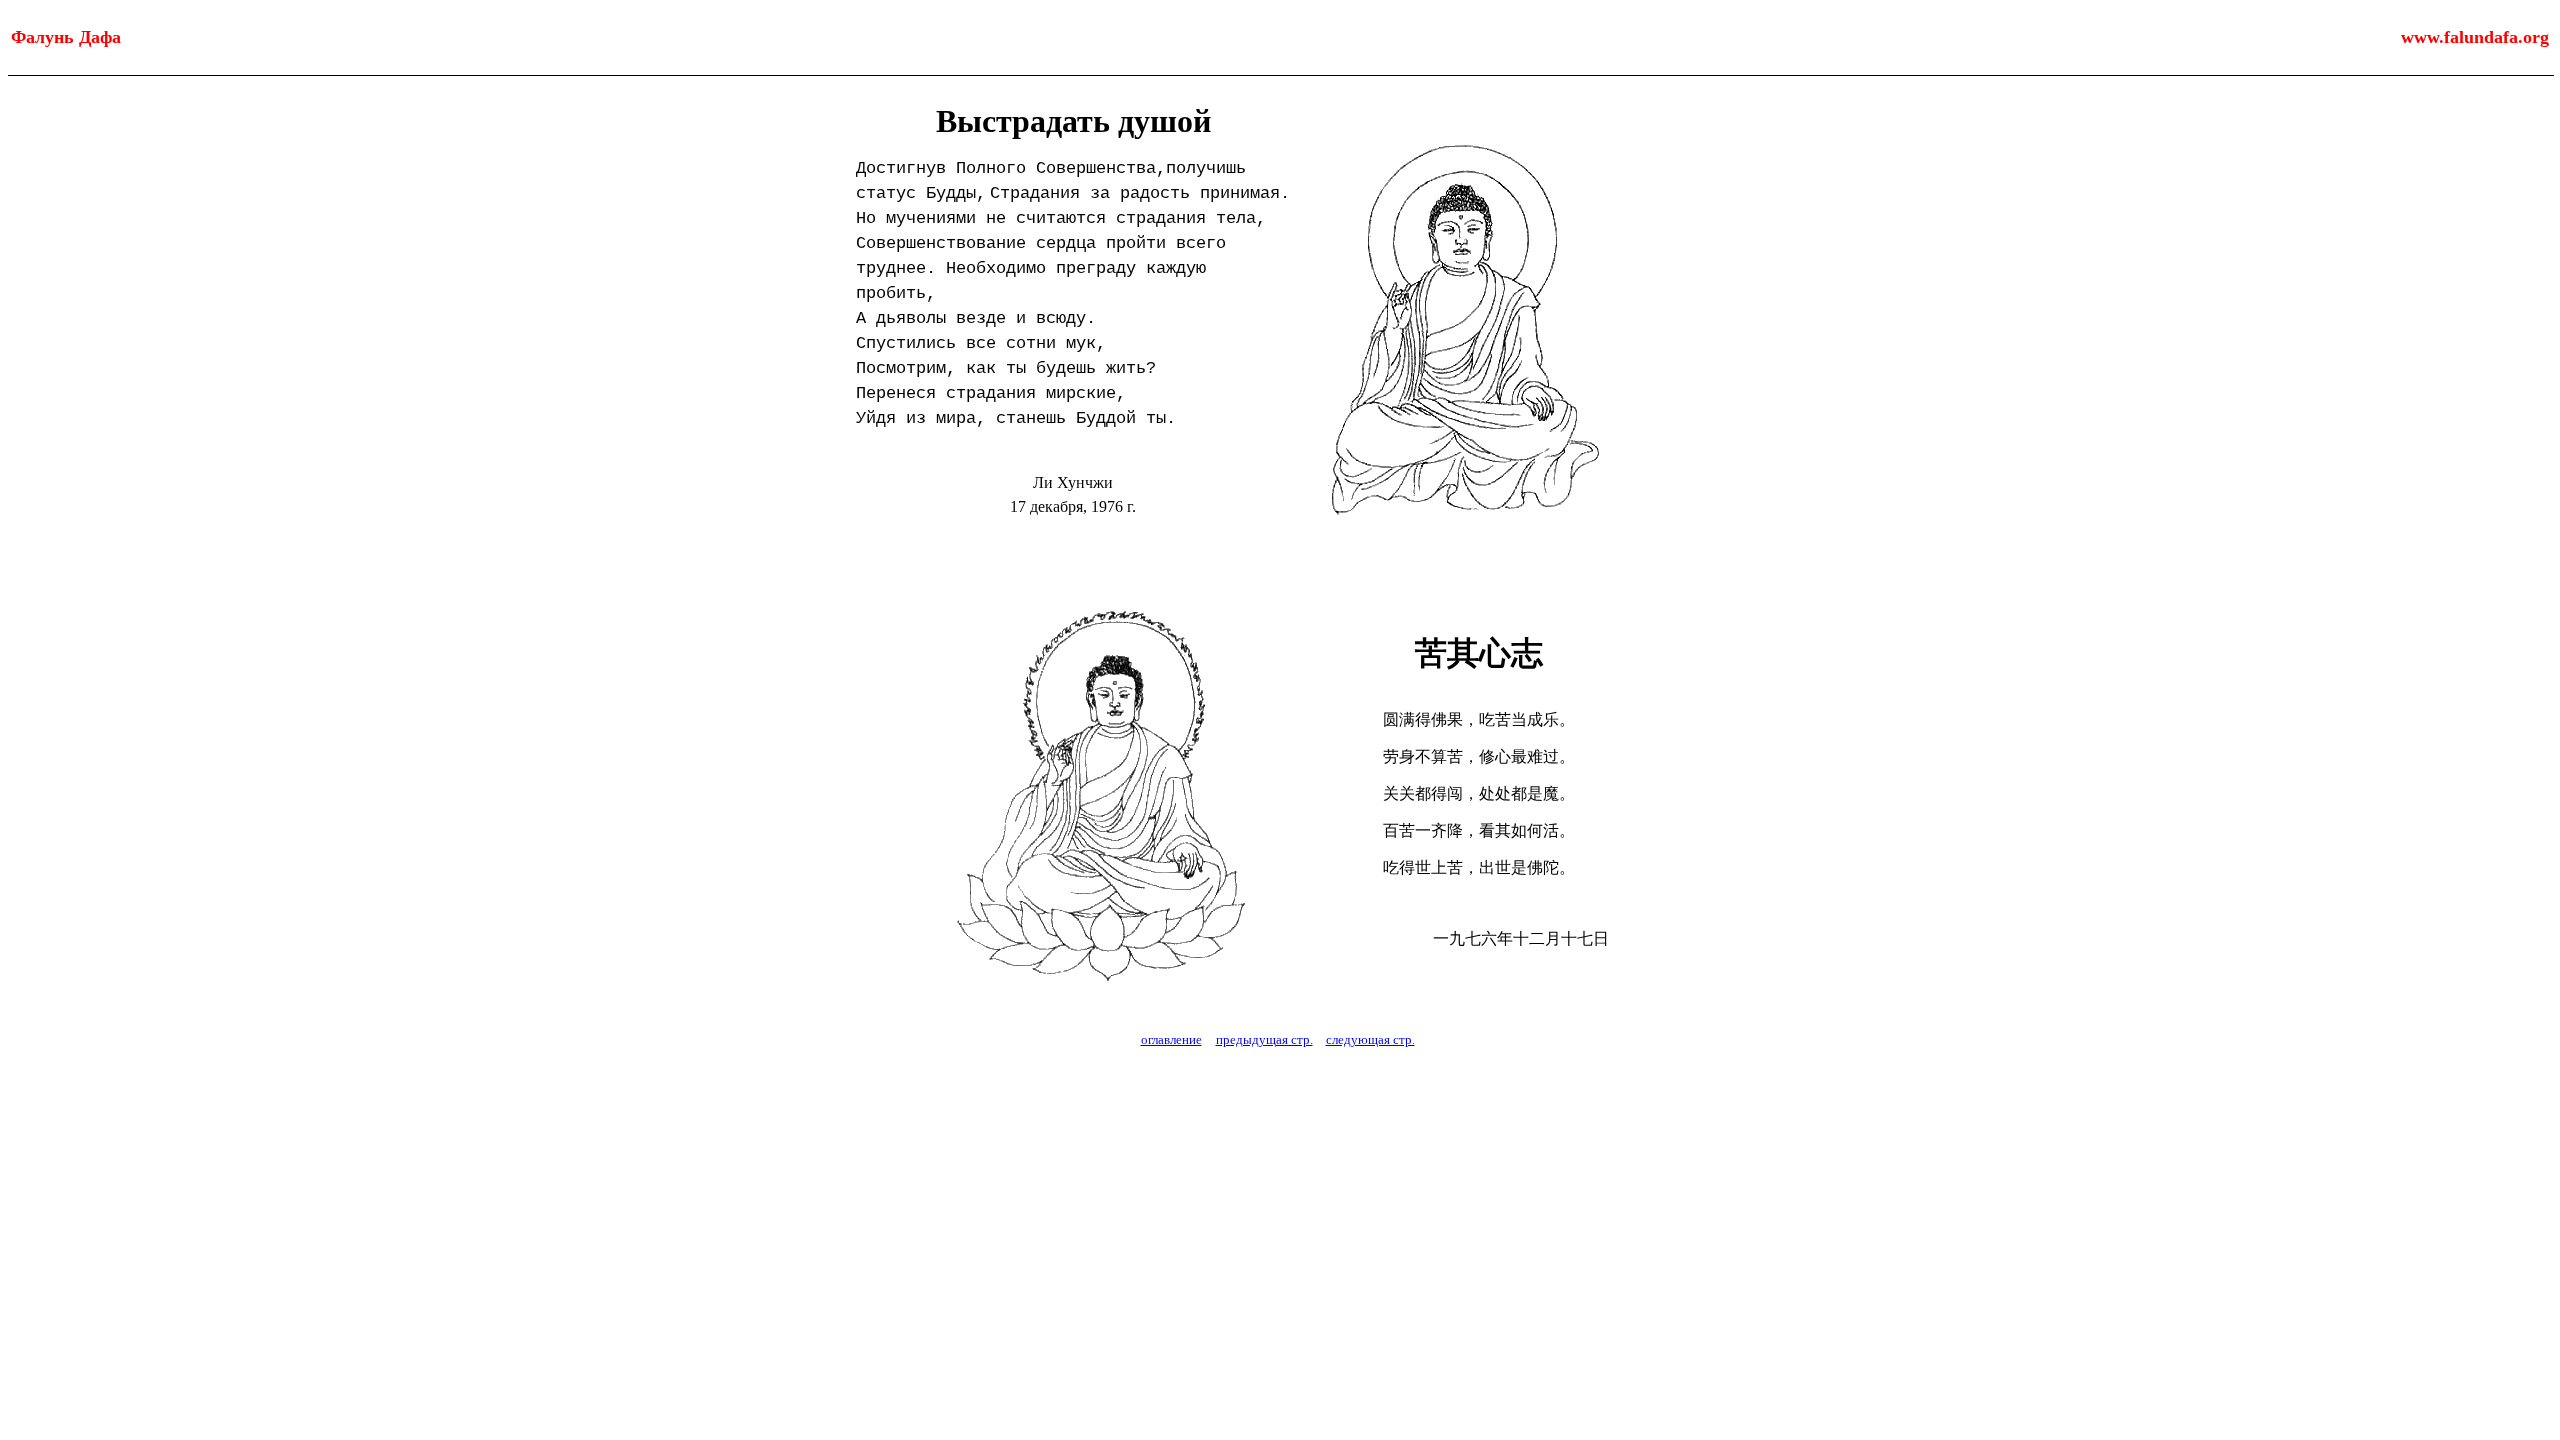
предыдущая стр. (1264, 1039)
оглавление (1171, 1039)
